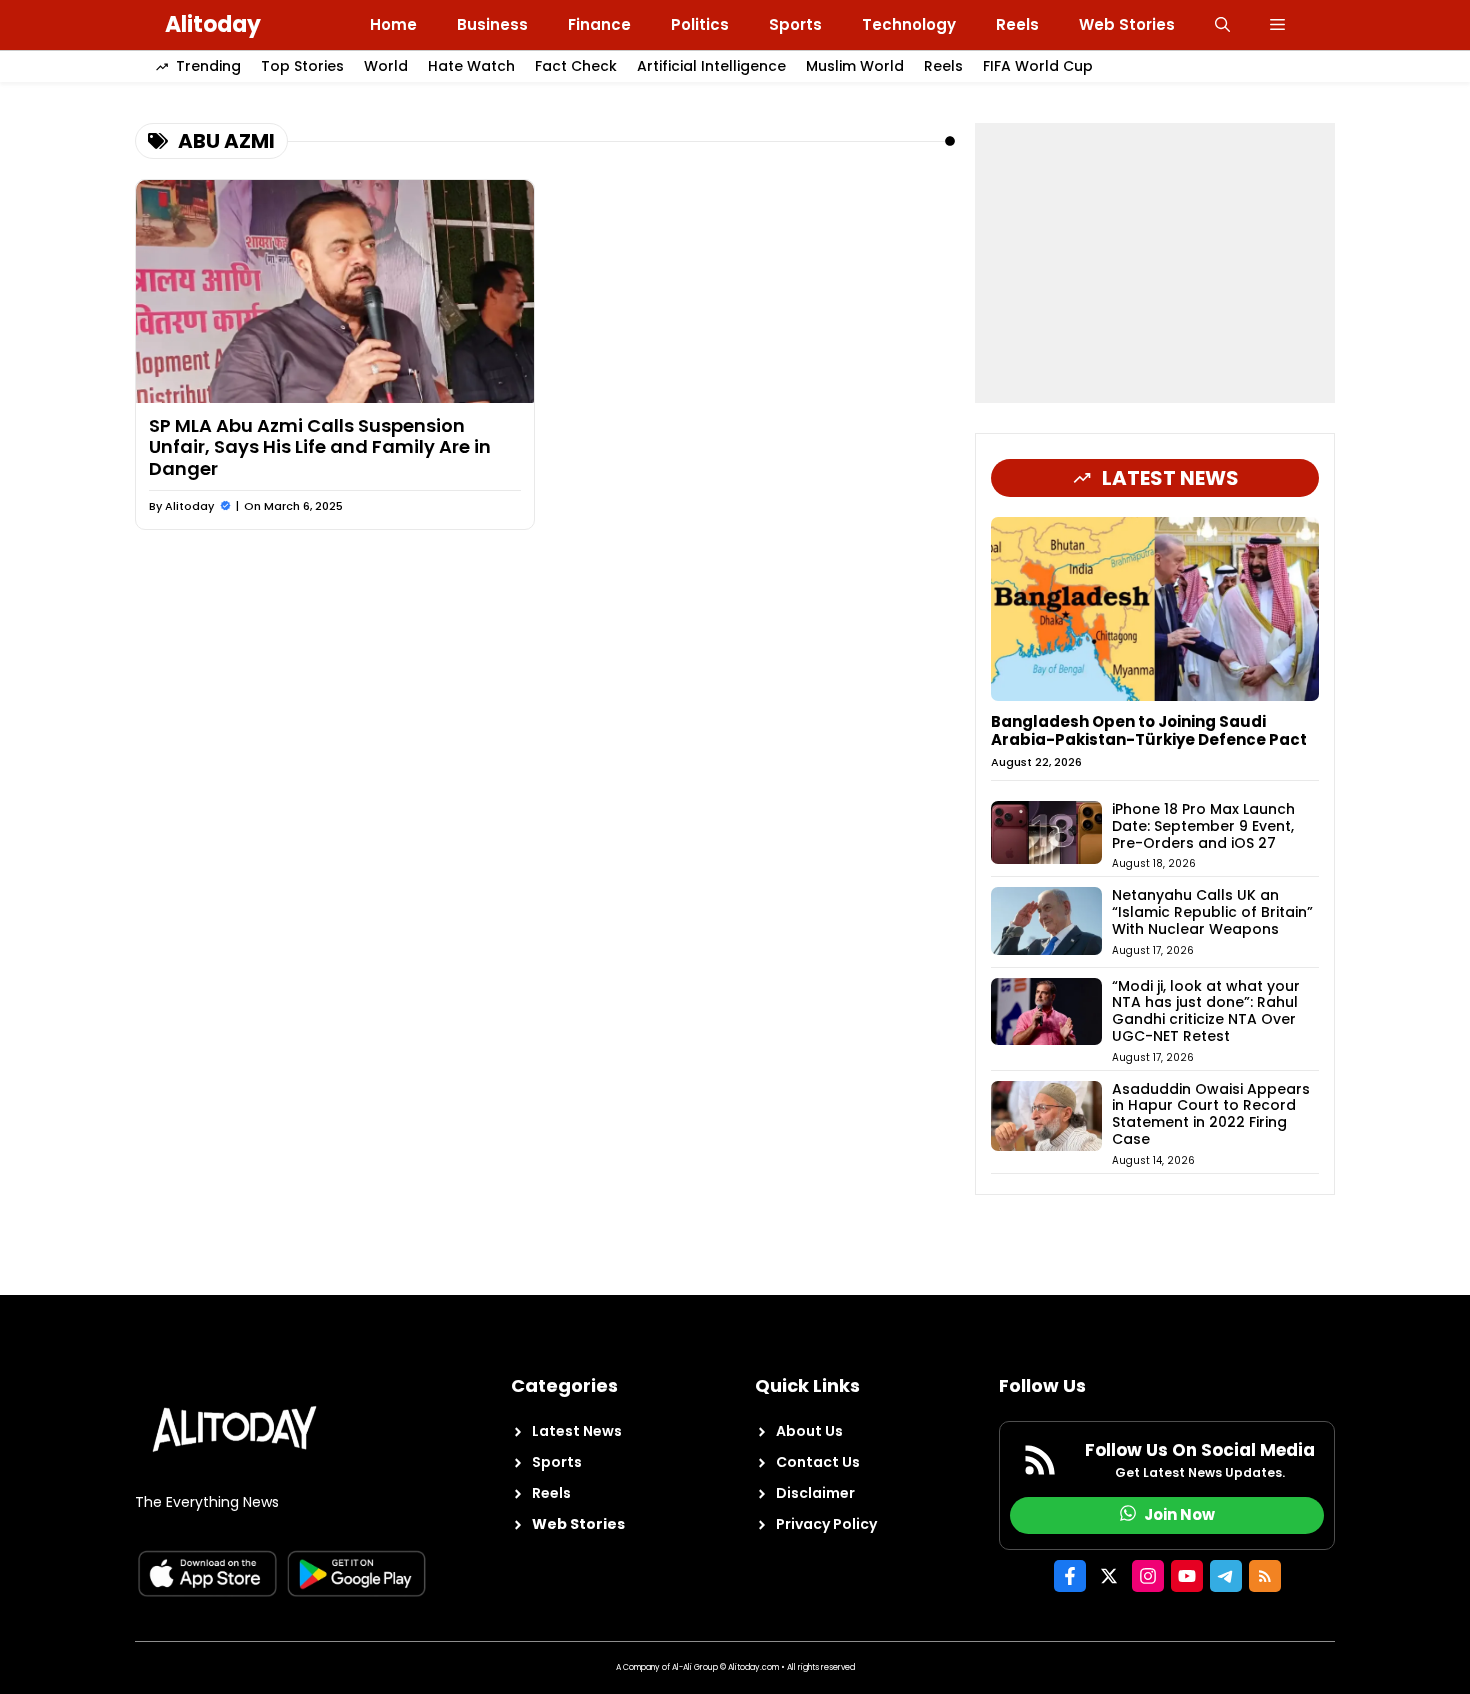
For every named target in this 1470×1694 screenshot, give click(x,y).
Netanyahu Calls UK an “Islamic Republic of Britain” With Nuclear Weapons (1212, 912)
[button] (1222, 25)
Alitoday (213, 24)
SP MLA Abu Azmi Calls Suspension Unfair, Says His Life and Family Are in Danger (320, 447)
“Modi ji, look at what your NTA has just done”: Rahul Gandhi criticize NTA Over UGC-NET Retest (1206, 1011)
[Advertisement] (1155, 263)
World (386, 66)
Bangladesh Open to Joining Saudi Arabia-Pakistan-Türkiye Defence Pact (1149, 730)
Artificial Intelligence (711, 66)
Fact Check (576, 66)
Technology (909, 24)
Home (393, 24)
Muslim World (855, 66)
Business (492, 24)
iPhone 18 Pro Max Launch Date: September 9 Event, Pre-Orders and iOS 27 (1203, 826)
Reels (1017, 24)
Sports (795, 24)
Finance (599, 24)
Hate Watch (471, 66)
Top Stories (302, 66)
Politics (700, 24)
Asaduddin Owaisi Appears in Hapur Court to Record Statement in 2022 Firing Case (1211, 1114)
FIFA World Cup (1038, 66)
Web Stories (1127, 24)
